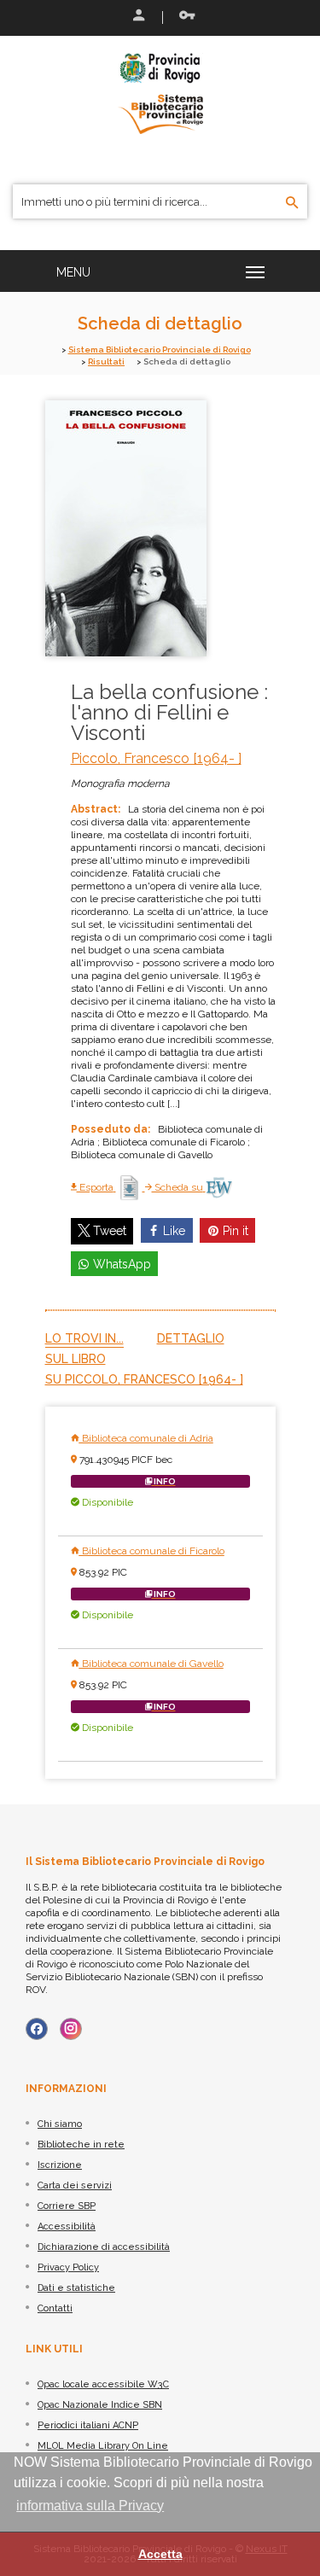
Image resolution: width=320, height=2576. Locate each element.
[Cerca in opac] (292, 203)
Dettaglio (191, 1338)
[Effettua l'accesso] (137, 17)
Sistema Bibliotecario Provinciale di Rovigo (160, 350)
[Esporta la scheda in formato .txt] (131, 1187)
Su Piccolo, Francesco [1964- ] (144, 1379)
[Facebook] (37, 2029)
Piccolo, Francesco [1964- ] (156, 758)
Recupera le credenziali (183, 17)
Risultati (106, 361)
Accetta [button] (160, 2554)
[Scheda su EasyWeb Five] (219, 1187)
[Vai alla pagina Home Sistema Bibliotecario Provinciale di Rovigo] (160, 92)
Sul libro (76, 1359)
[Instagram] (71, 2029)
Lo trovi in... (84, 1338)
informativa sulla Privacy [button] (90, 2506)
